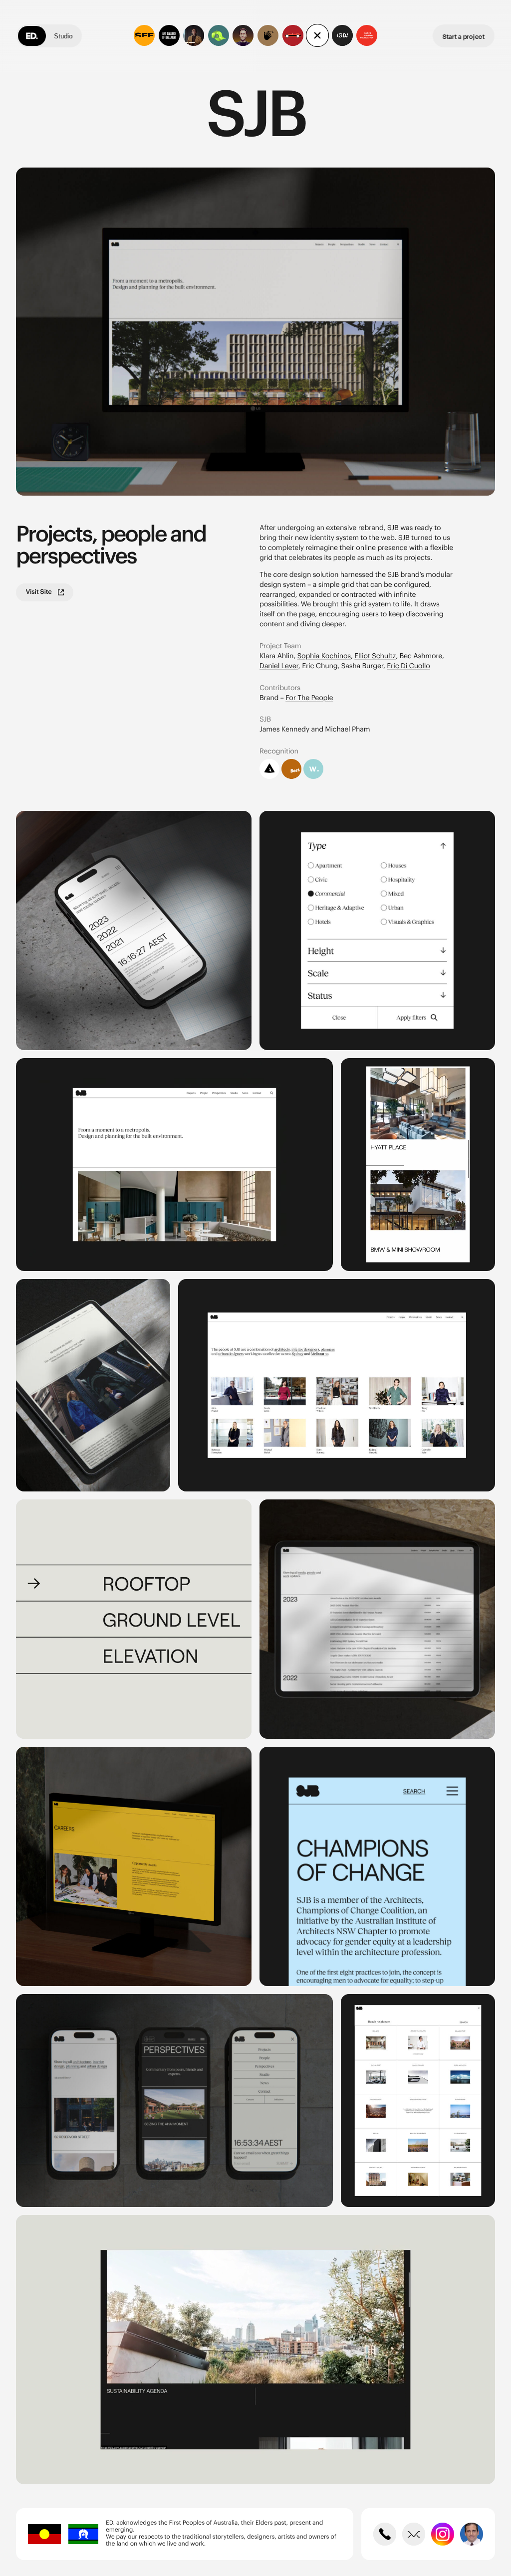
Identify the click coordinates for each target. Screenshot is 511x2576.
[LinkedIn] (472, 2534)
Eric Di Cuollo (408, 666)
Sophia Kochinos (324, 656)
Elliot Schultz (375, 656)
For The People (309, 698)
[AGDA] (342, 35)
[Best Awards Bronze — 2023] (291, 769)
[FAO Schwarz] (293, 35)
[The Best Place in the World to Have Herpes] (194, 35)
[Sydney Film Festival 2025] (144, 35)
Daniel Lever (279, 666)
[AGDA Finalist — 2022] (269, 769)
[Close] (317, 35)
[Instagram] (443, 2534)
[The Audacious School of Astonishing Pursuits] (243, 35)
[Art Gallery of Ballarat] (169, 35)
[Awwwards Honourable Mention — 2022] (313, 769)
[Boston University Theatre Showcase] (268, 35)
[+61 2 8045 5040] (385, 2534)
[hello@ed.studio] (414, 2534)
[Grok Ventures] (219, 35)
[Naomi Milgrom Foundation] (367, 35)
